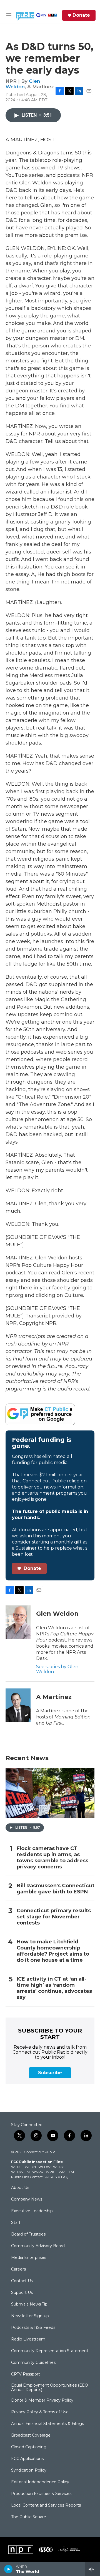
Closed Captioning (29, 2447)
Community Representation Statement (50, 2351)
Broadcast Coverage (31, 2435)
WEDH (17, 2167)
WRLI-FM (66, 2172)
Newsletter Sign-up (30, 2316)
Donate (81, 15)
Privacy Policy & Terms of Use (40, 2412)
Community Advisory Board (38, 2246)
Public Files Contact (27, 2177)
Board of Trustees (28, 2234)
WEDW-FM (20, 2172)
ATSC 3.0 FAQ (57, 2177)
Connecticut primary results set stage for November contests (54, 1917)
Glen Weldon (23, 84)
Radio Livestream (28, 2339)
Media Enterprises (29, 2258)
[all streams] (93, 2569)
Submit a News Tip (29, 2304)
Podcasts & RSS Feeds (33, 2328)
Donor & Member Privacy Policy (42, 2400)
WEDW (44, 2167)
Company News (27, 2199)
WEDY (58, 2167)
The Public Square (29, 2517)
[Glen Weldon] (18, 1622)
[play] (8, 2569)
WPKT (51, 2172)
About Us (20, 2188)
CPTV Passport (26, 2374)
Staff (16, 2223)
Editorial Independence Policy (40, 2482)
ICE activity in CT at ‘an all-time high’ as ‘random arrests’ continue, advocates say (54, 1988)
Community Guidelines (33, 2363)
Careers (18, 2269)
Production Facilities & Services (41, 2494)
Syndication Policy (29, 2470)
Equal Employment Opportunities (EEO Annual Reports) (50, 2388)
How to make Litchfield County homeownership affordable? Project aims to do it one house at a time (53, 1951)
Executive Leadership (32, 2211)
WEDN (30, 2167)
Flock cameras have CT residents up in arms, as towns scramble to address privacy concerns (52, 1858)
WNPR (38, 2172)
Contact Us (22, 2281)
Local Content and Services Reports (46, 2505)
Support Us (22, 2293)
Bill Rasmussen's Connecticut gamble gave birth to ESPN (56, 1889)
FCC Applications (27, 2459)
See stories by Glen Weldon (57, 1669)
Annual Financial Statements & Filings (47, 2424)
